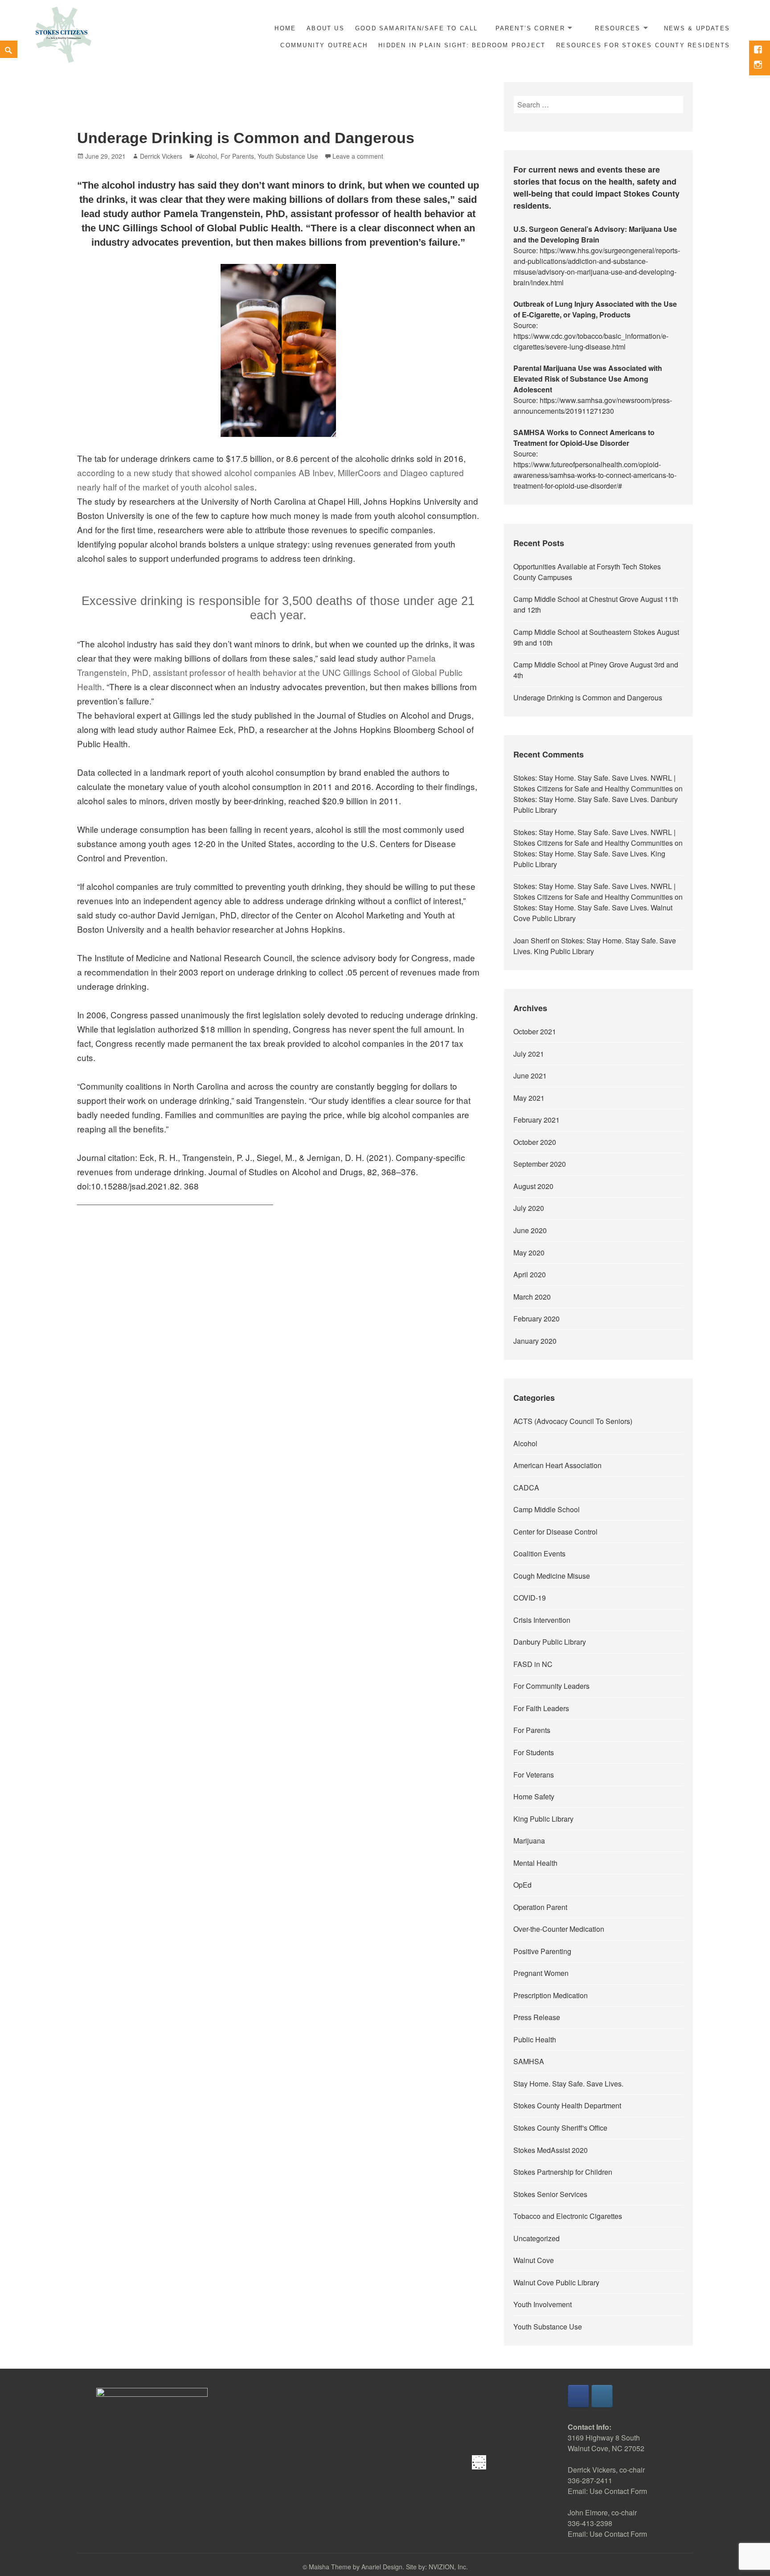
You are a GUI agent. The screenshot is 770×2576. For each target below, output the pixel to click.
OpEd (522, 1885)
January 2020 (535, 1341)
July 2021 (529, 1054)
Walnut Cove (534, 2260)
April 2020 (530, 1274)
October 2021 (535, 1031)
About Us (326, 28)
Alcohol (207, 156)
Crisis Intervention (542, 1620)
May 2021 (529, 1098)
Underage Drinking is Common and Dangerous (246, 138)
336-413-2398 (590, 2523)
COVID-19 (530, 1598)
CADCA (526, 1488)
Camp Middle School (547, 1509)
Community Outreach (324, 45)
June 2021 (530, 1076)
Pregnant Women (541, 1973)
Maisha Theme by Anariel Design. (357, 2567)
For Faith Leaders (541, 1708)
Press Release (537, 2017)
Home (285, 28)
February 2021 (537, 1120)
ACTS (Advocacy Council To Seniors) (573, 1421)
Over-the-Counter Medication (559, 1929)
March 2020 (532, 1297)
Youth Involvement (543, 2304)
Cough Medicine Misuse (552, 1576)
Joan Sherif (531, 940)
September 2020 (540, 1164)
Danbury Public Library (550, 1642)
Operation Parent (540, 1907)
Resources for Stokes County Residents (643, 45)
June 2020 (530, 1230)
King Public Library (543, 1819)
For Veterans (534, 1775)
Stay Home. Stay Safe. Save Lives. (568, 2084)
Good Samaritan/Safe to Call (417, 28)
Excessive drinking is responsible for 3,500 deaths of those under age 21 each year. (278, 608)
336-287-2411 (590, 2480)
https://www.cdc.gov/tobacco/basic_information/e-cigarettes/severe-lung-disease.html (591, 341)
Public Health (535, 2039)
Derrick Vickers (161, 156)
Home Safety (534, 1796)
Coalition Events (539, 1553)
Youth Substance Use (288, 156)
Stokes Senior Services (550, 2194)
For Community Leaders (551, 1686)
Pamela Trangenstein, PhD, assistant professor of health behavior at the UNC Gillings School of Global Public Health (270, 672)
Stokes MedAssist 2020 (551, 2150)
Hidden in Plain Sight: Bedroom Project (462, 45)
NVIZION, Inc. (448, 2567)
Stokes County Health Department (567, 2105)
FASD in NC (533, 1664)
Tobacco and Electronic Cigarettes (568, 2216)
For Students (534, 1752)
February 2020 (537, 1319)
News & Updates (697, 28)
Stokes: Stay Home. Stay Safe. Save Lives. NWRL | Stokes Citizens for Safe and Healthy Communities (594, 783)
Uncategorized (537, 2238)
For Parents (237, 156)
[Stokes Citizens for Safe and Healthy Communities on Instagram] (602, 2396)
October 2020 (535, 1142)
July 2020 (529, 1208)
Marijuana (529, 1841)
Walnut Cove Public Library (556, 2282)
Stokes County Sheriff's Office (560, 2128)
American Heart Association (557, 1465)
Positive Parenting (542, 1951)
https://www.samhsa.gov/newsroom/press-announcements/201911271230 (593, 405)
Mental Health (535, 1863)
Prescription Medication (551, 1995)
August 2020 (533, 1186)
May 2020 (529, 1253)
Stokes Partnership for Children (563, 2172)
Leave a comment (358, 156)
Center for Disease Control (555, 1532)
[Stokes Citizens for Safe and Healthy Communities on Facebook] (578, 2396)
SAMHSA (529, 2061)
